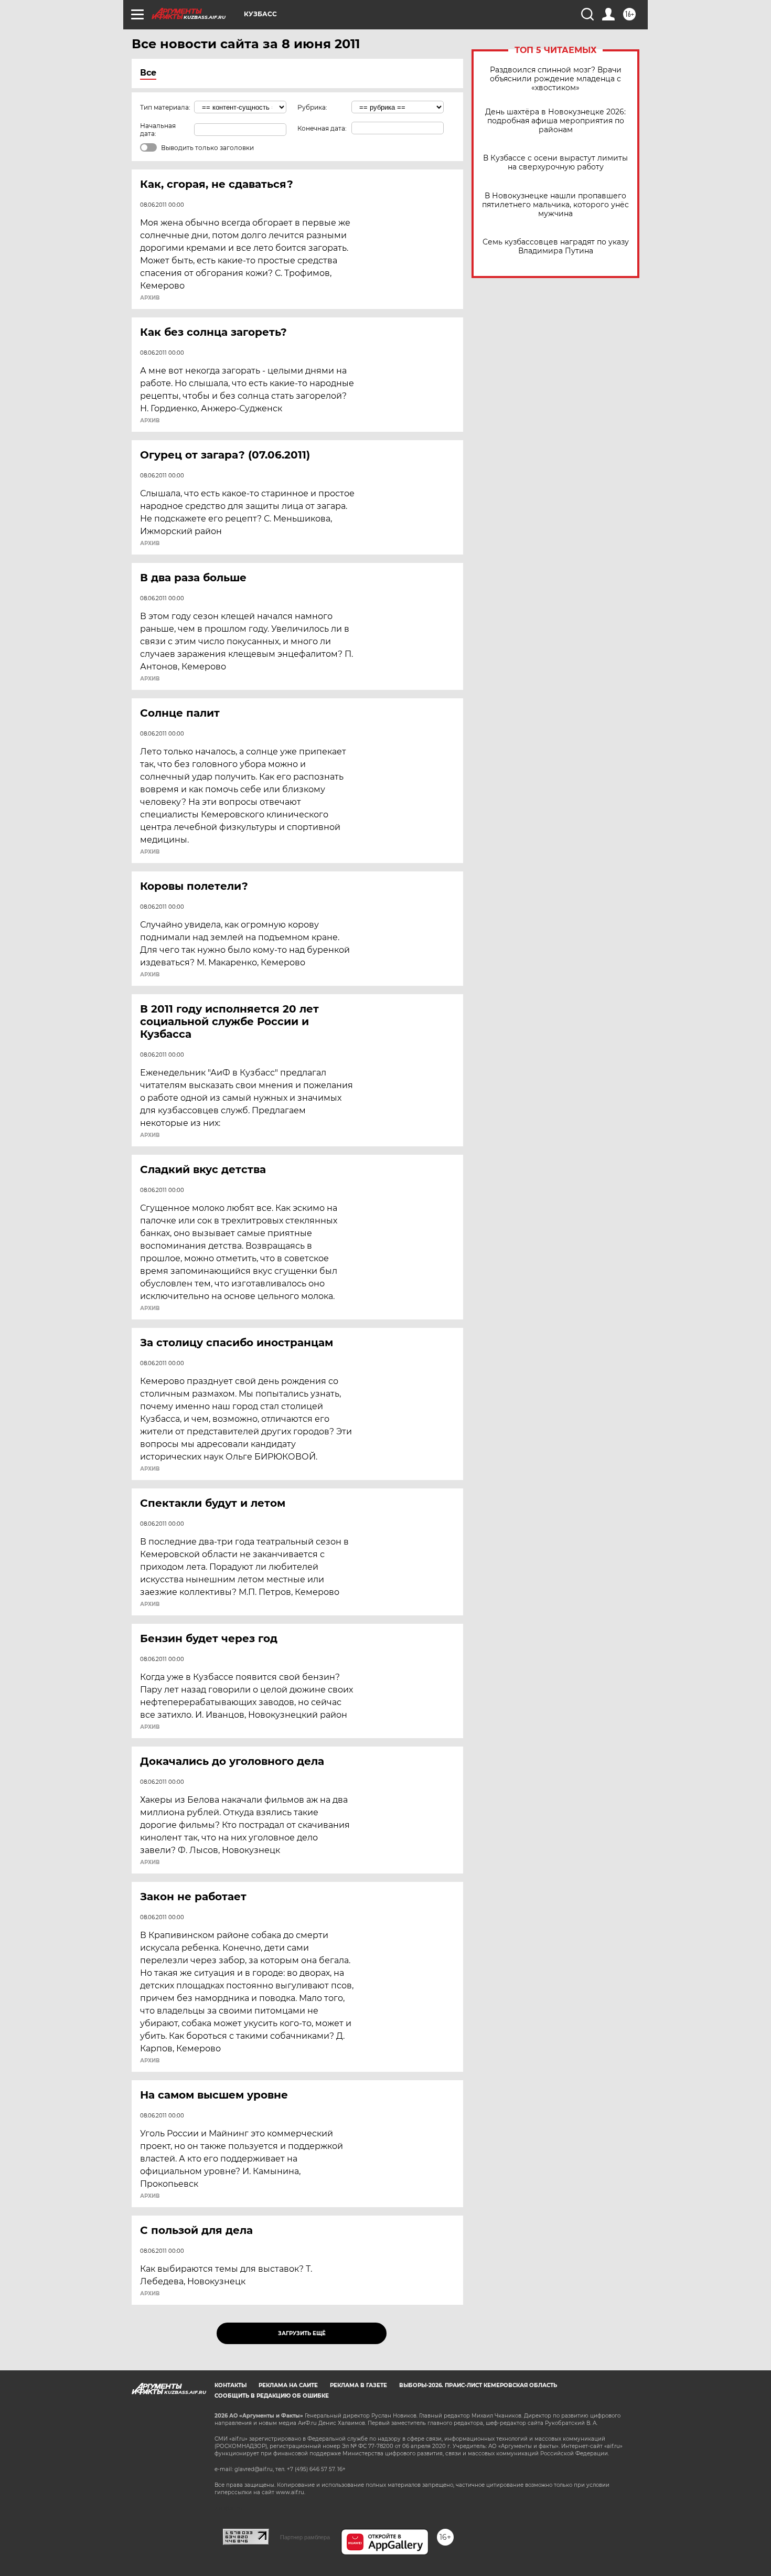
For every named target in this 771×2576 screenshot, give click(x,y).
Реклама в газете (358, 2385)
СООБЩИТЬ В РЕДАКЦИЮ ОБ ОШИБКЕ (272, 2396)
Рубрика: (312, 107)
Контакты (231, 2385)
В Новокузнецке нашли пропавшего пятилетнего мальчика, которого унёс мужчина (555, 205)
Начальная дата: (158, 130)
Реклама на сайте (288, 2385)
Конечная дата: (322, 128)
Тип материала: (165, 107)
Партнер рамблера (305, 2537)
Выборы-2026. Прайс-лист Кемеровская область (478, 2385)
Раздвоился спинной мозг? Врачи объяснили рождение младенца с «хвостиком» (556, 79)
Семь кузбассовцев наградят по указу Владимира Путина (556, 247)
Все (148, 73)
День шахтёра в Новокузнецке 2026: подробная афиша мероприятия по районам (555, 121)
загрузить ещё (302, 2333)
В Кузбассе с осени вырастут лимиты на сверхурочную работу (555, 163)
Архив (150, 298)
